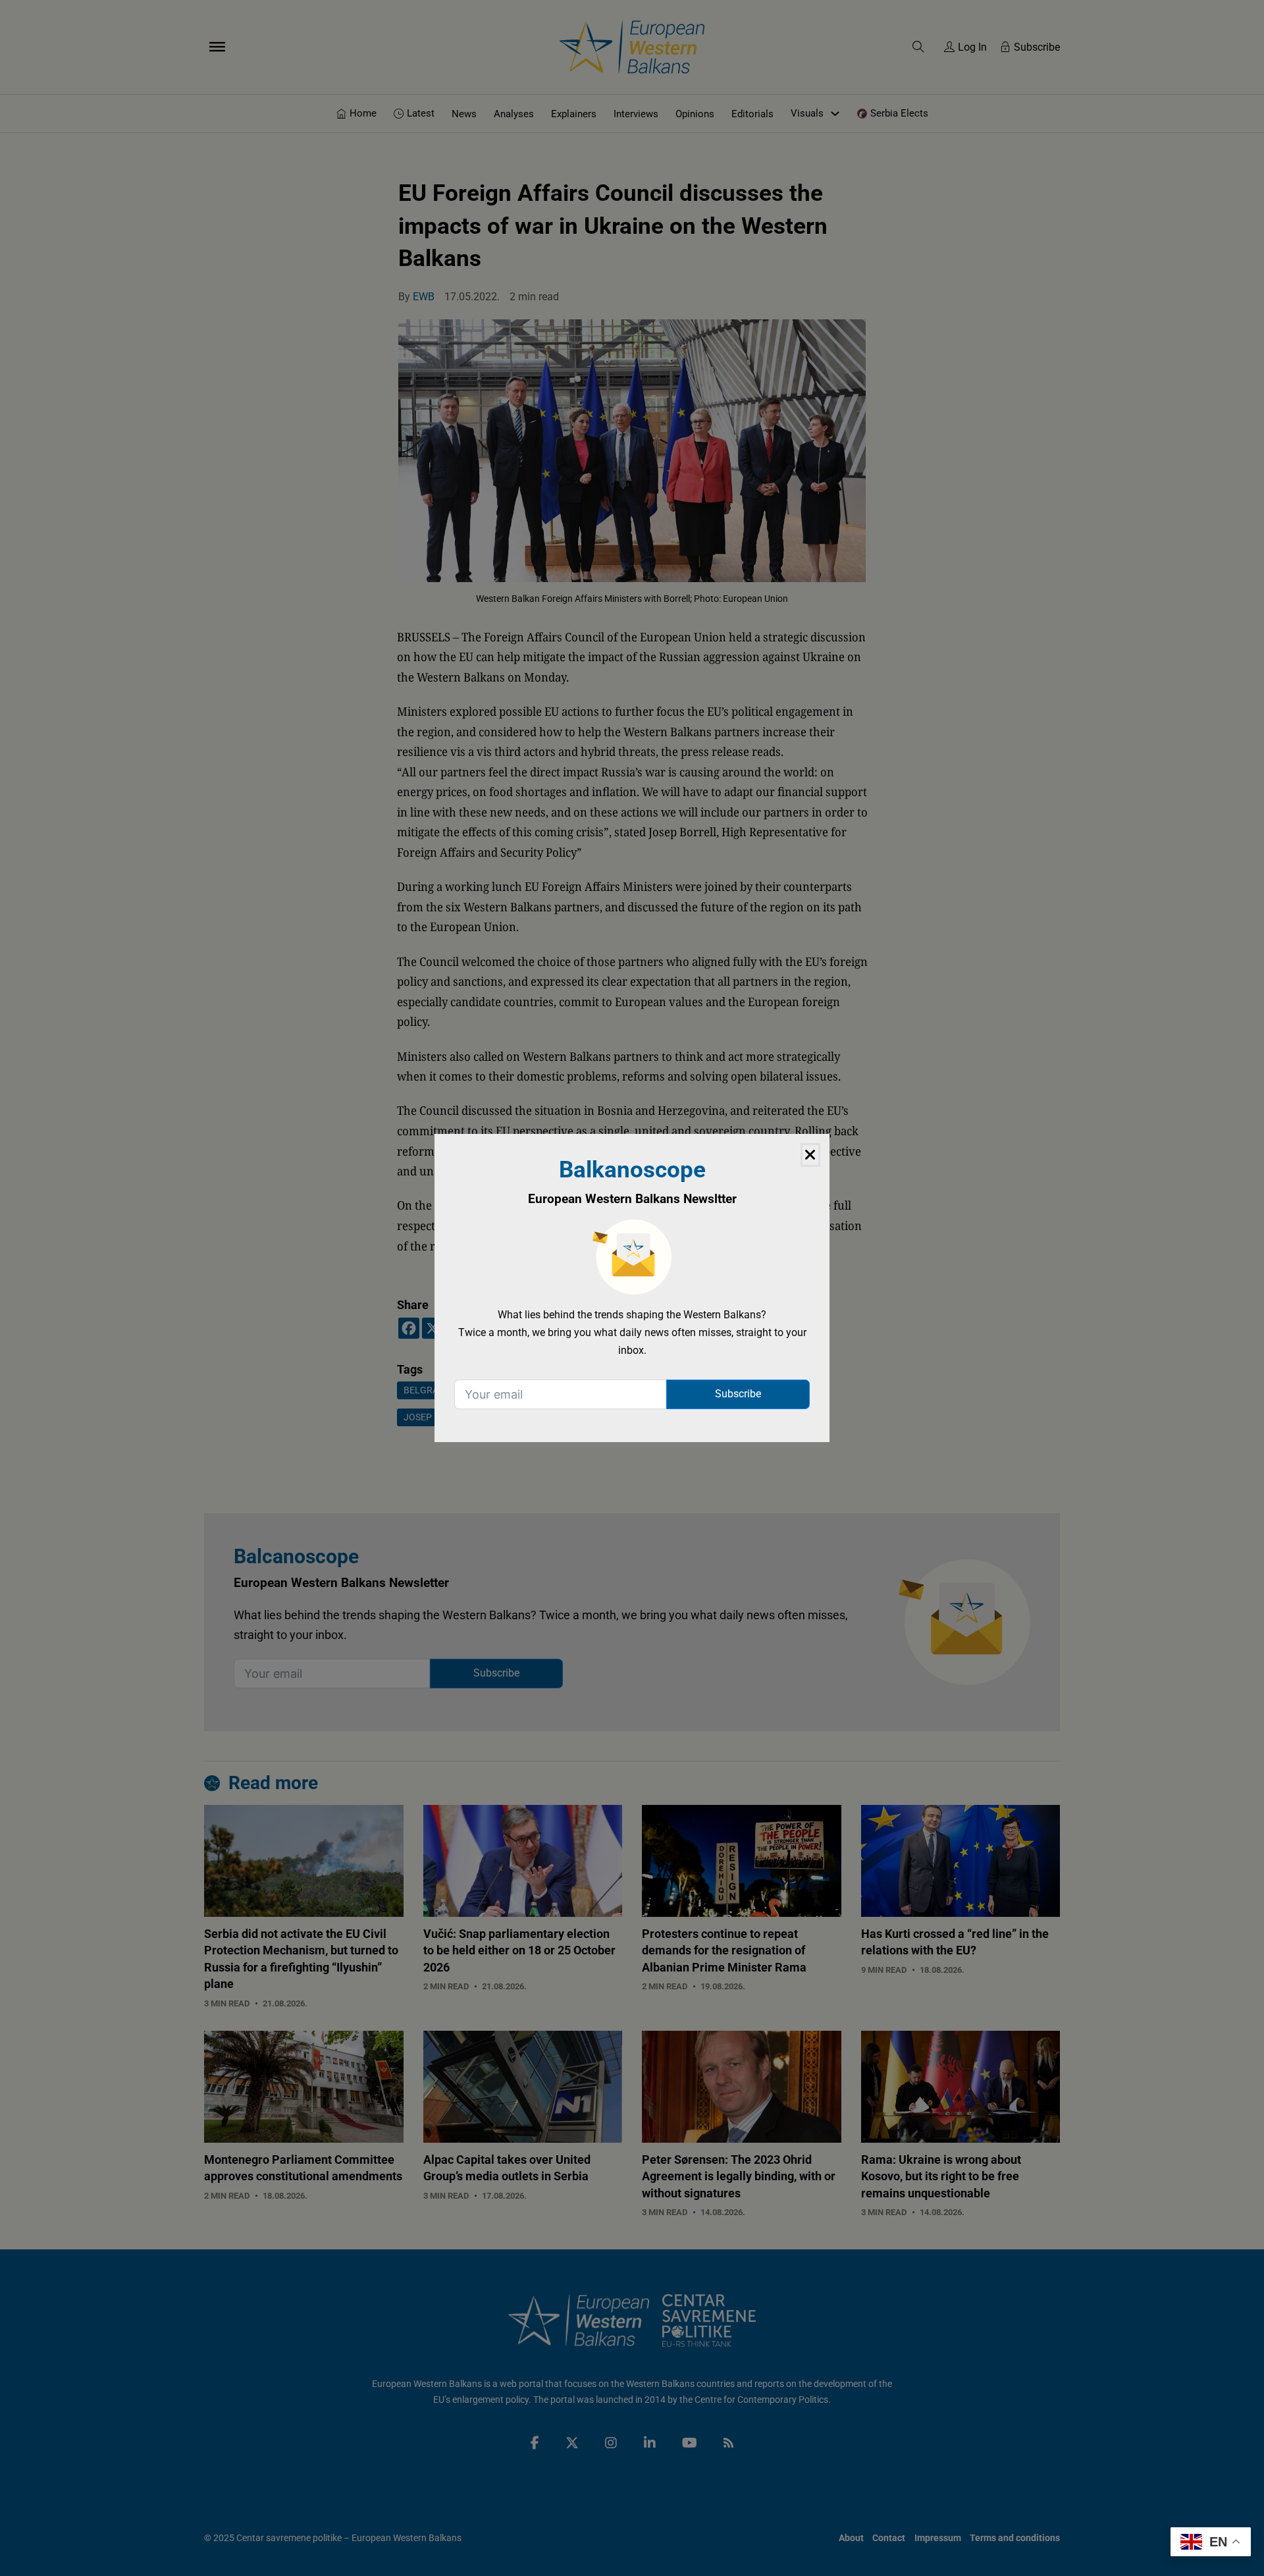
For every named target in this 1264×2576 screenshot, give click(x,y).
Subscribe (738, 1394)
